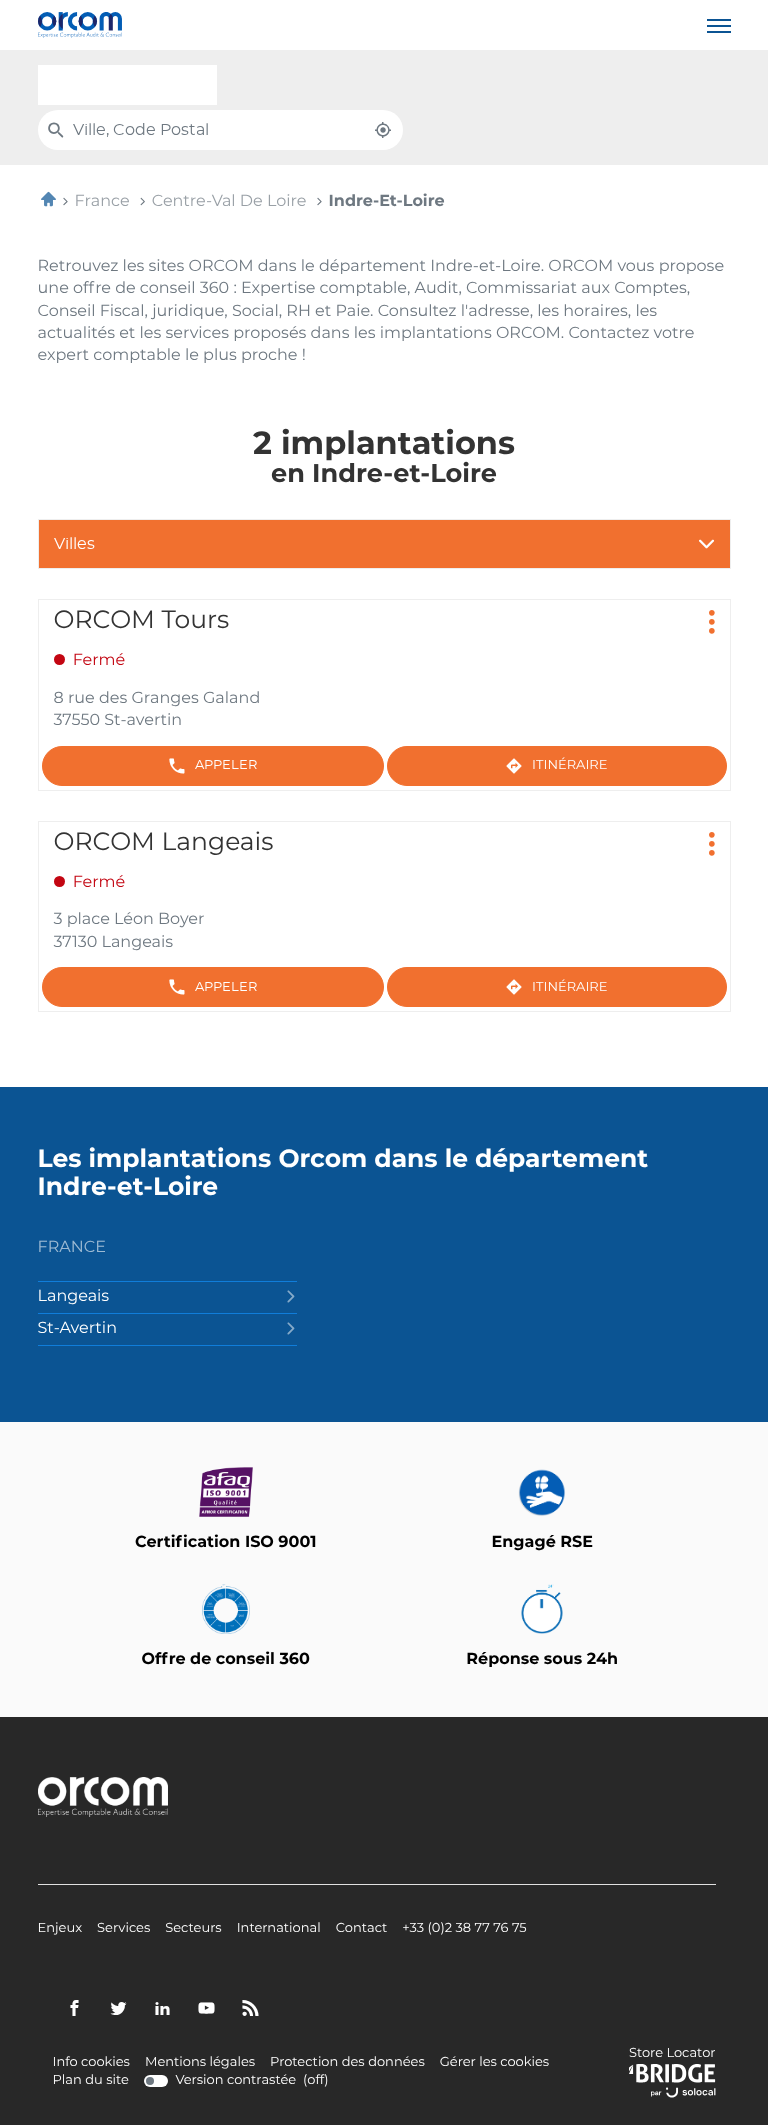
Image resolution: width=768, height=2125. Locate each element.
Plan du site (91, 2080)
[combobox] (127, 85)
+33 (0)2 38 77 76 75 (464, 1929)
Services (123, 1929)
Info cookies (91, 2063)
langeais (74, 1297)
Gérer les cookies (494, 2062)
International (279, 1929)
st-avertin (77, 1329)
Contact (362, 1929)
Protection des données (347, 2063)
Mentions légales (200, 2063)
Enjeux (60, 1929)
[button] (719, 25)
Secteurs (193, 1929)
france (72, 1248)
